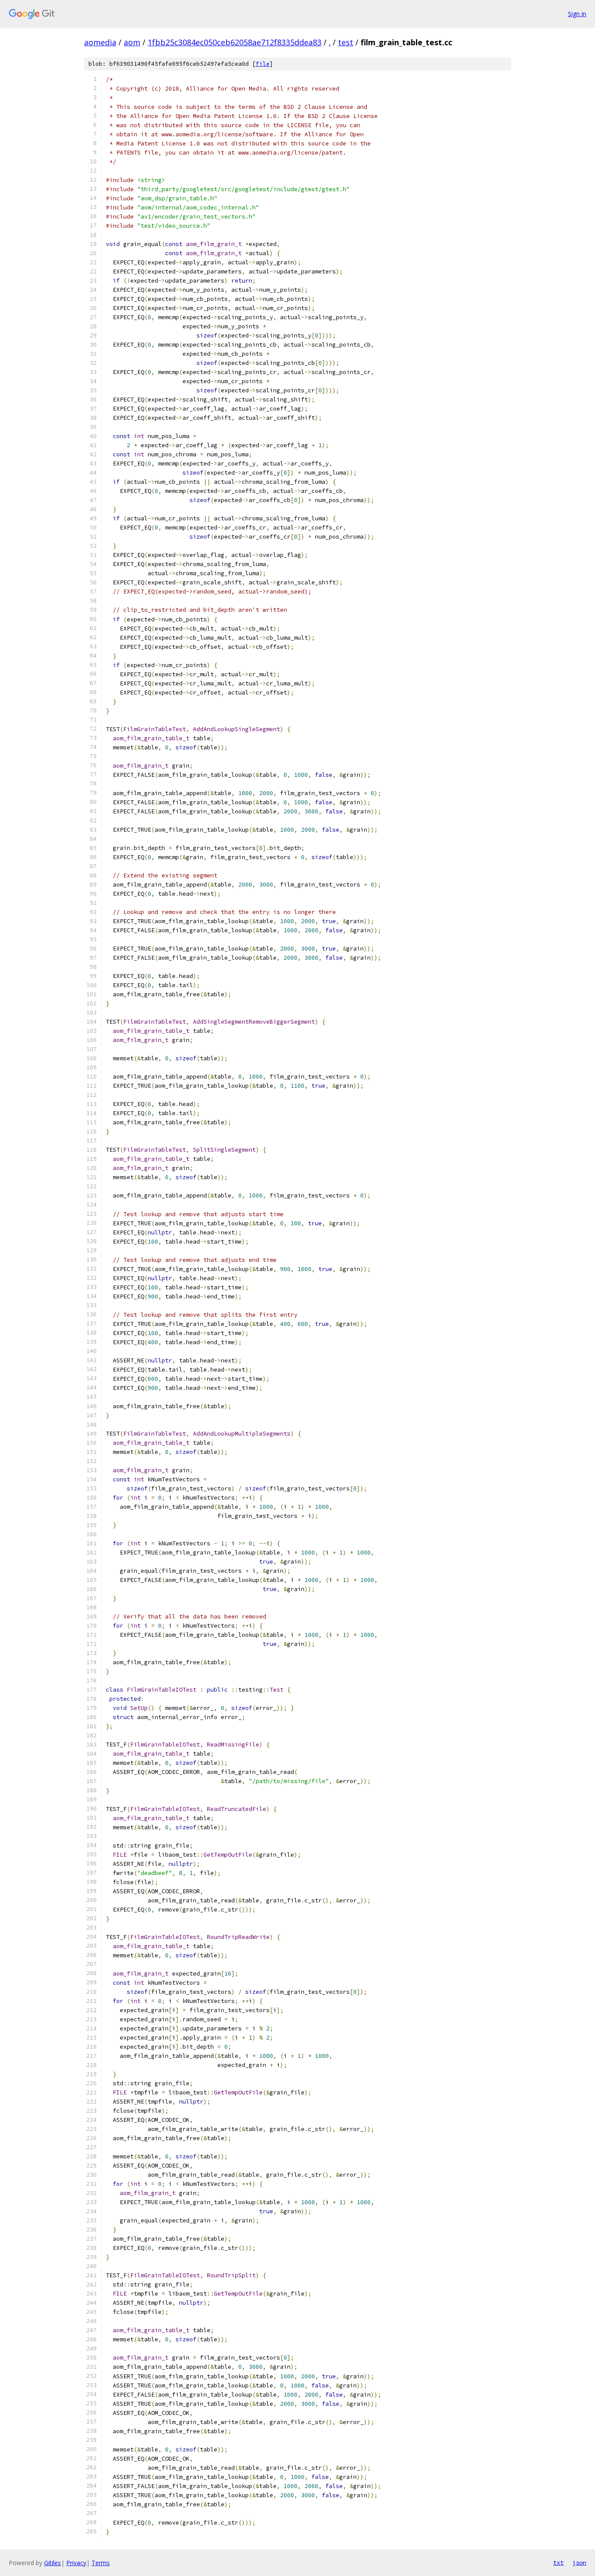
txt (558, 2563)
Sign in (577, 14)
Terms (101, 2563)
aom (132, 42)
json (579, 2563)
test (346, 42)
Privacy (76, 2563)
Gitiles (52, 2563)
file (263, 64)
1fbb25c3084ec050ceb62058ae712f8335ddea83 (235, 42)
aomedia (100, 42)
